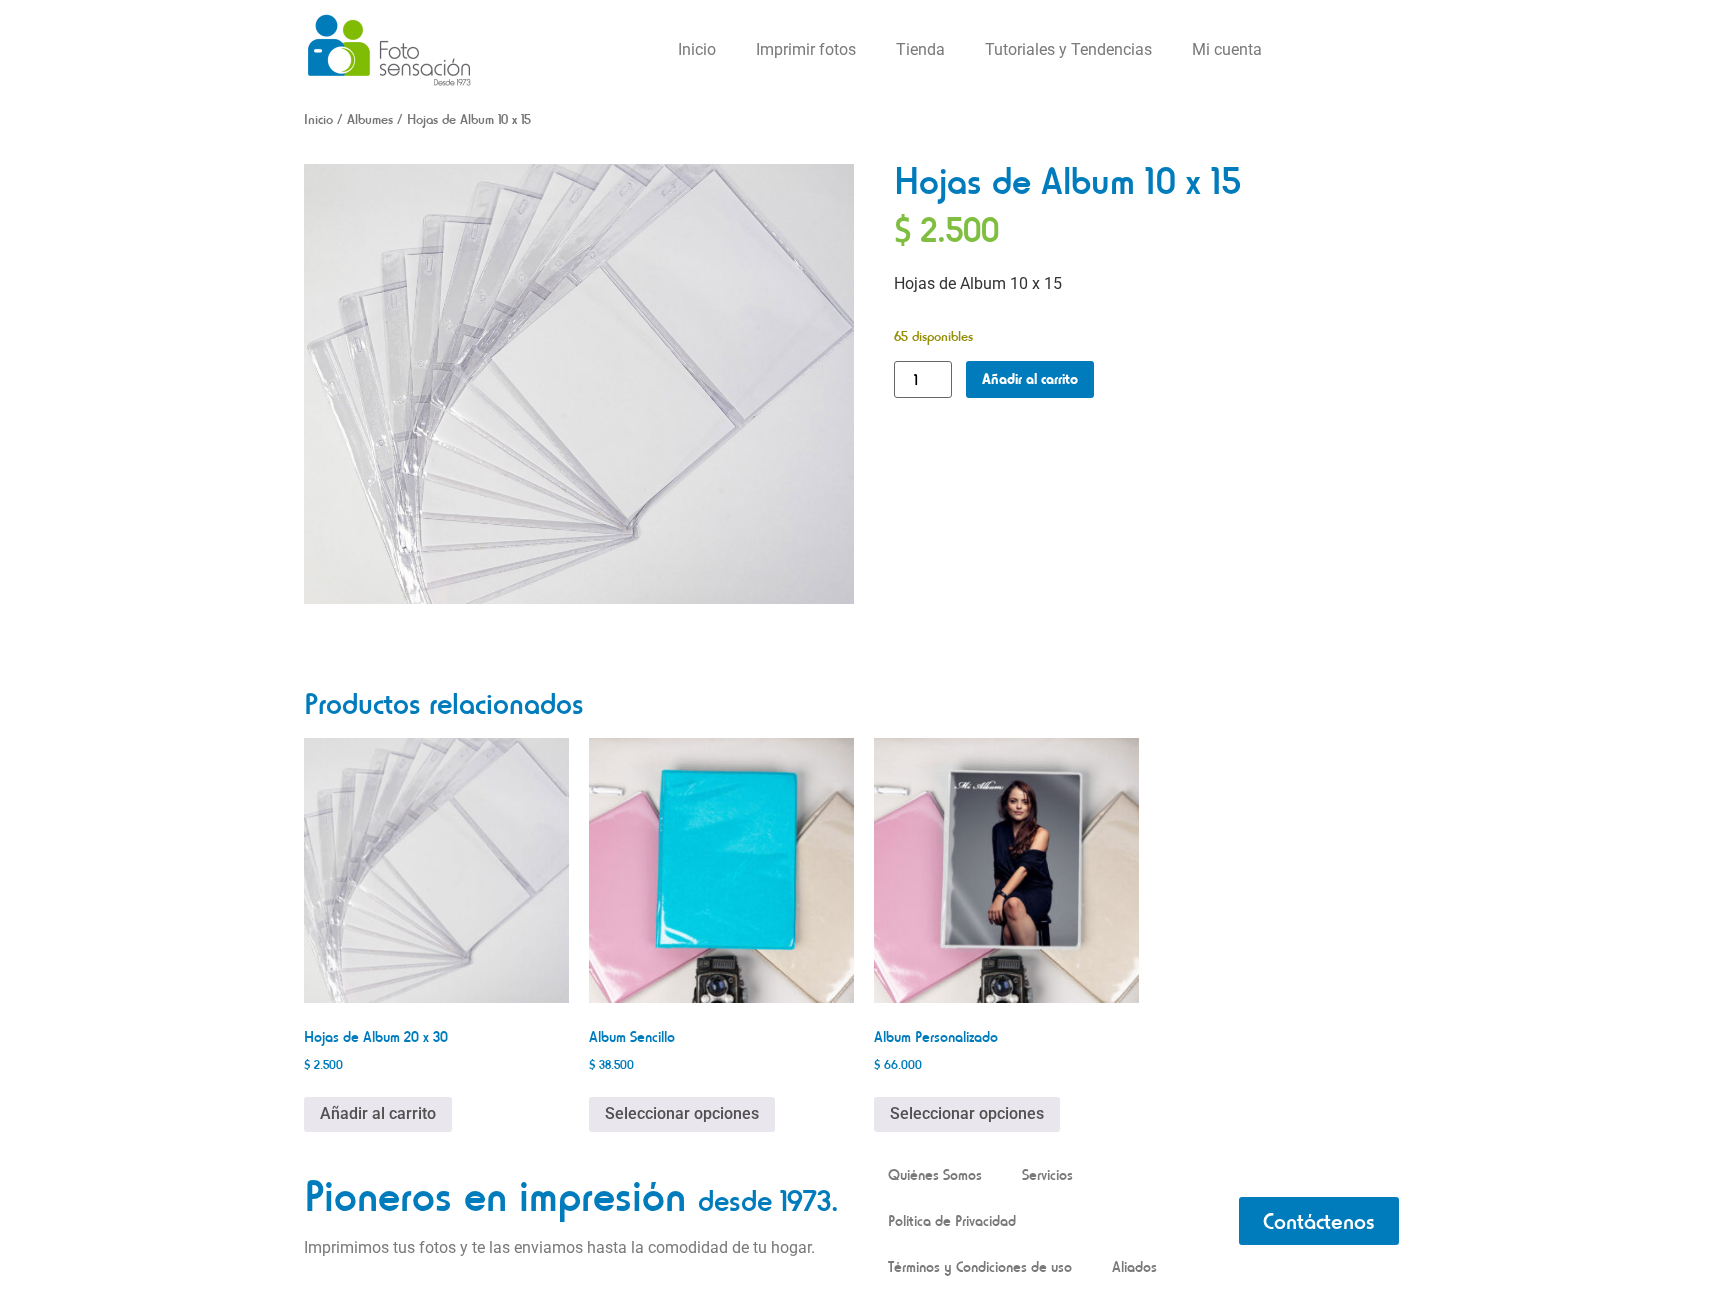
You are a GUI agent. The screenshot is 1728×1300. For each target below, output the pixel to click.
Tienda (920, 49)
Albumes (370, 119)
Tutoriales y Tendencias (1068, 49)
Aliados (1134, 1266)
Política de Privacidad (952, 1220)
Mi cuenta (1227, 49)
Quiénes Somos (935, 1174)
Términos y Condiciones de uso (980, 1266)
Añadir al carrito (1030, 378)
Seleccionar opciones (682, 1113)
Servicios (1047, 1174)
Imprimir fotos (806, 49)
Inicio (697, 49)
